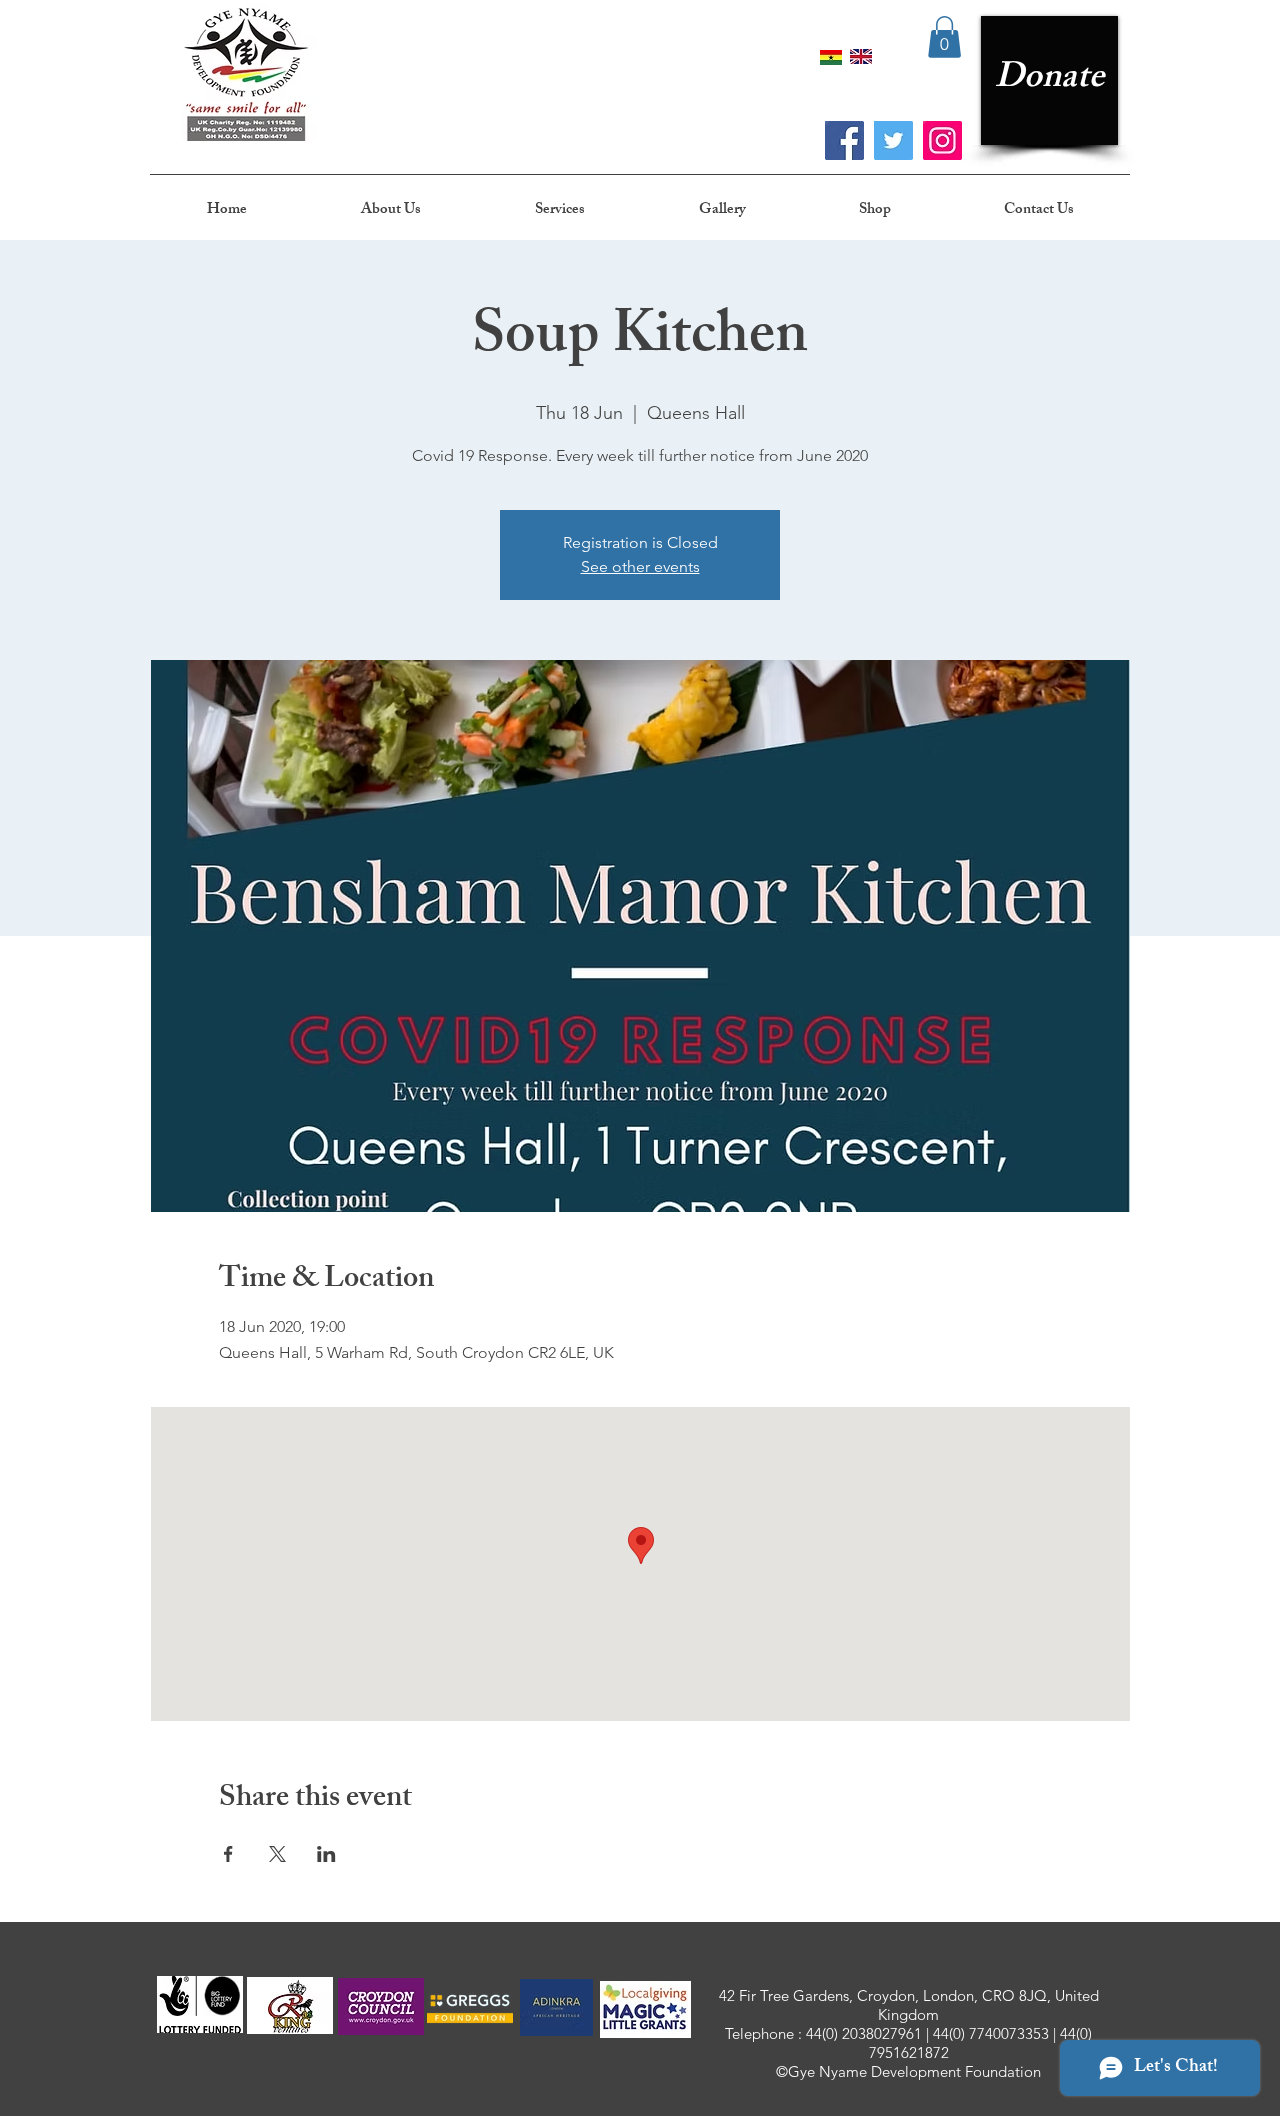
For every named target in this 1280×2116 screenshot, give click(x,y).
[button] (944, 37)
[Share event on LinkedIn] (326, 1854)
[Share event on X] (277, 1854)
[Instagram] (942, 140)
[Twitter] (893, 140)
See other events (640, 566)
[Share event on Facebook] (228, 1854)
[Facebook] (844, 140)
